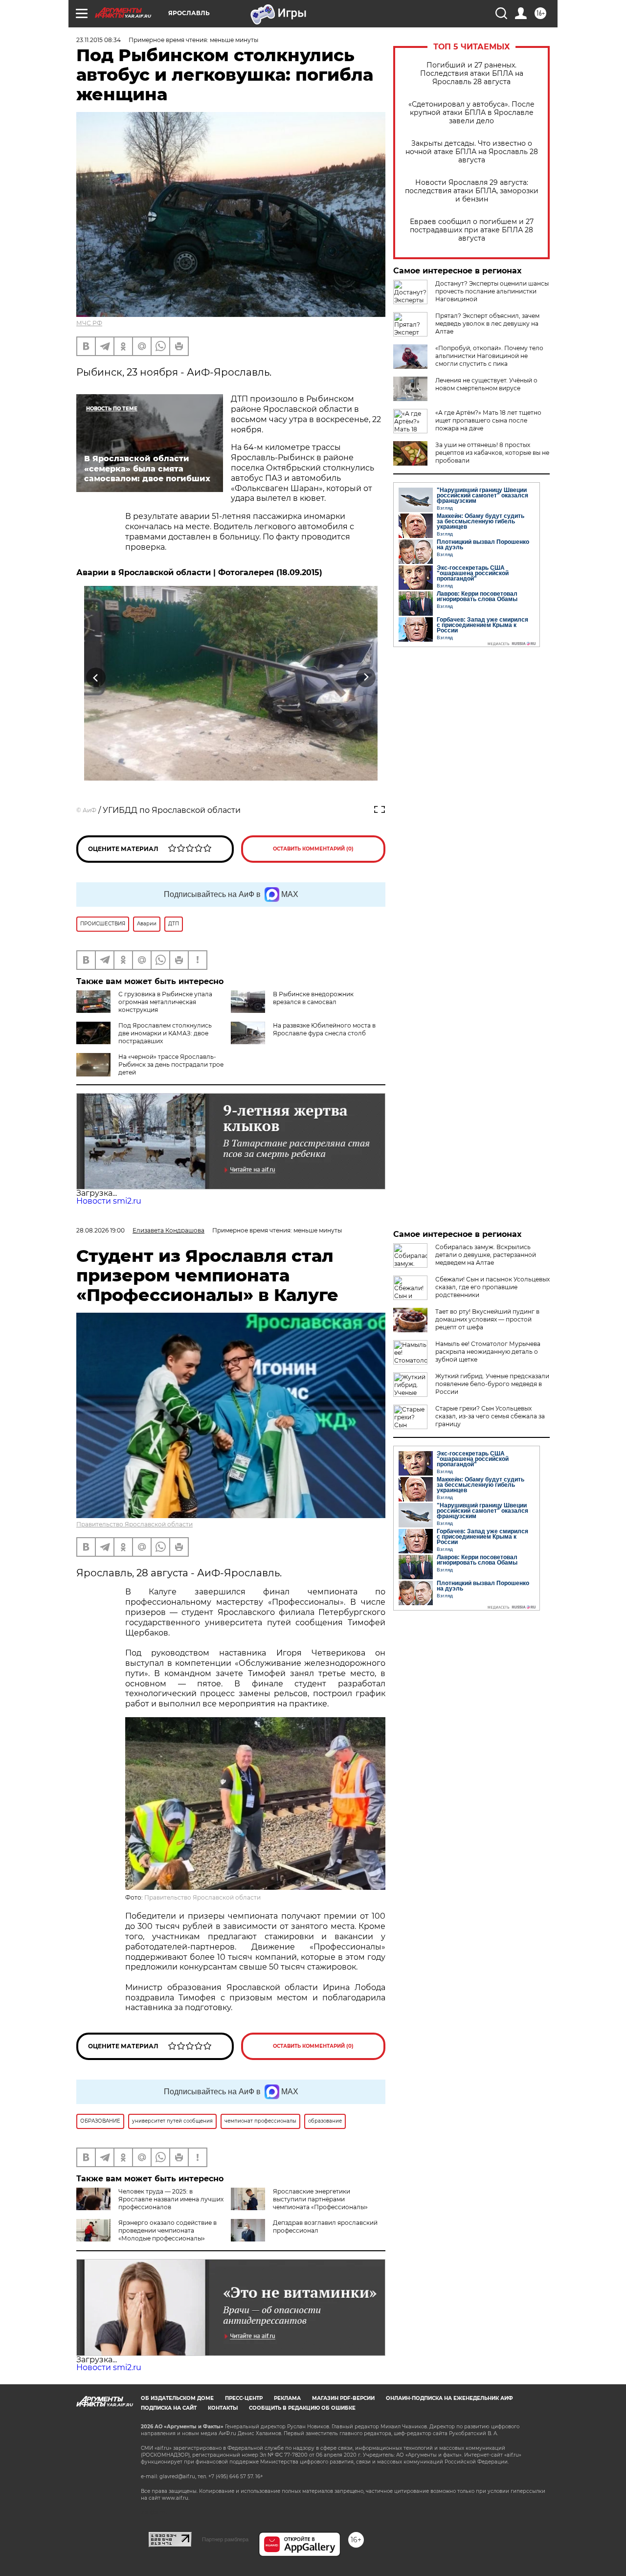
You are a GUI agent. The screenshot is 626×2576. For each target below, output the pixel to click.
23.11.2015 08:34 (99, 40)
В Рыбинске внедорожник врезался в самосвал (313, 998)
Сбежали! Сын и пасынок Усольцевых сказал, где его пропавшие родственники (492, 1287)
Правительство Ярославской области (134, 1524)
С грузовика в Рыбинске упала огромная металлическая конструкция (165, 1002)
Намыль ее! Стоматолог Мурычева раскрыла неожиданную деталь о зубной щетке (488, 1352)
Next (366, 677)
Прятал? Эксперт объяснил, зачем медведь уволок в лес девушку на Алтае (487, 324)
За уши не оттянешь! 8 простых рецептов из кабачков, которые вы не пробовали (492, 453)
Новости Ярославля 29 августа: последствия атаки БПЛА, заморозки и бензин (472, 191)
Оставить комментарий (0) (313, 849)
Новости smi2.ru (109, 1201)
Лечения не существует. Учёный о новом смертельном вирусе (486, 384)
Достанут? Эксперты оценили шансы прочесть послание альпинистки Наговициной (492, 291)
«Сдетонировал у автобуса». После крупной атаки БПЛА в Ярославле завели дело (471, 113)
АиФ (89, 810)
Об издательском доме (177, 2398)
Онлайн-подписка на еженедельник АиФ (449, 2398)
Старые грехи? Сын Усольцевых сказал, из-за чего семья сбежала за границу (490, 1416)
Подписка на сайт (169, 2408)
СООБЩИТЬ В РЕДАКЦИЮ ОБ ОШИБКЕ (302, 2408)
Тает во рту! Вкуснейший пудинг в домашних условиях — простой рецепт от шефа (487, 1319)
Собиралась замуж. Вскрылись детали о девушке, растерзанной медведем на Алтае (486, 1255)
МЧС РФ (89, 323)
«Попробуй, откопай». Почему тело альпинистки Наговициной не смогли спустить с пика (489, 356)
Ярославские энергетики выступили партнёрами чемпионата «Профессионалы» (320, 2199)
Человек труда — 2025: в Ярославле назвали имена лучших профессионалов (171, 2199)
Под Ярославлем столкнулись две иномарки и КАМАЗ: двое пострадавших (165, 1033)
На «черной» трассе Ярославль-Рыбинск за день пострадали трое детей (171, 1064)
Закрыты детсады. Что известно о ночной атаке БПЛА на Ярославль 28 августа (472, 152)
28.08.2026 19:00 (101, 1230)
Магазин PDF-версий (343, 2398)
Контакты (223, 2408)
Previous (96, 677)
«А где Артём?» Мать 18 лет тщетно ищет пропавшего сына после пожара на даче (488, 420)
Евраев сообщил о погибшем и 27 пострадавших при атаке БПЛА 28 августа (472, 230)
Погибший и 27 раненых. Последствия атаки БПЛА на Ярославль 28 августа (472, 74)
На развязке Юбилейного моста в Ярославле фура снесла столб (324, 1029)
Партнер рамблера (225, 2539)
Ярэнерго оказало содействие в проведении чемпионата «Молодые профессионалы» (168, 2230)
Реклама (287, 2398)
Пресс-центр (244, 2398)
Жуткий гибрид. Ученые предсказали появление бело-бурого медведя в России (492, 1384)
